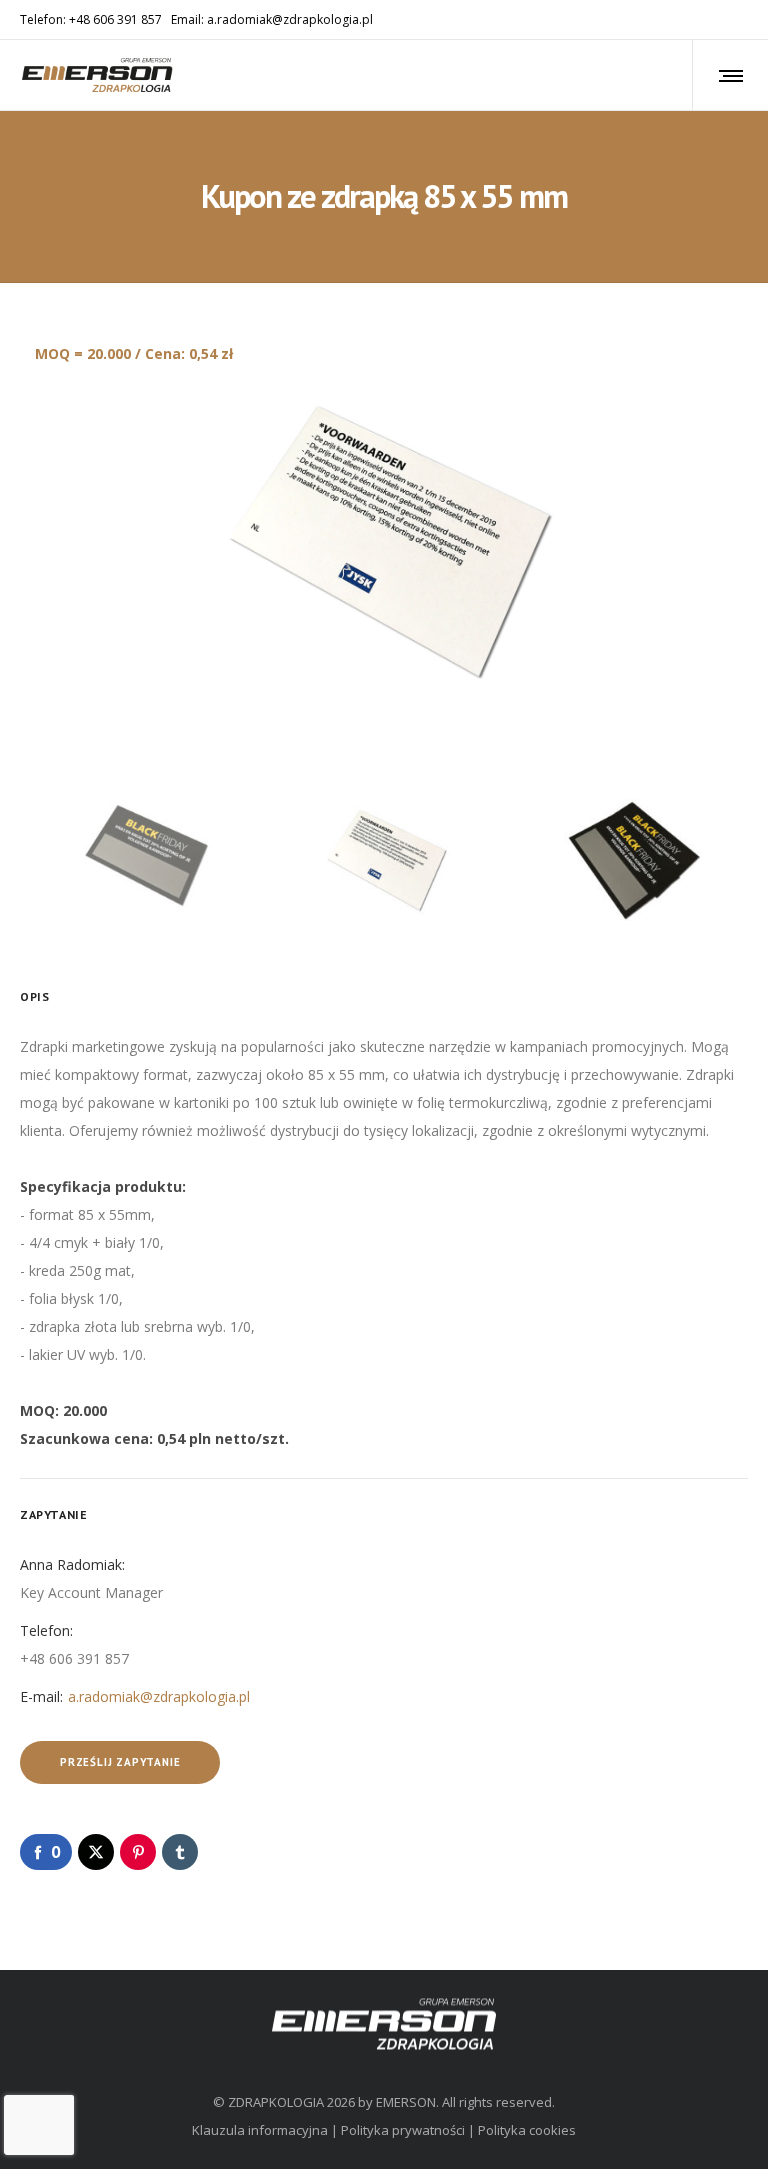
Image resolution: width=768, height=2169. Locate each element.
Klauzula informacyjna (260, 2130)
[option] (384, 541)
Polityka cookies (527, 2130)
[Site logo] (97, 75)
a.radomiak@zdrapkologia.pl (159, 1696)
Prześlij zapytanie (120, 1762)
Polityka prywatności (403, 2130)
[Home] (384, 2023)
